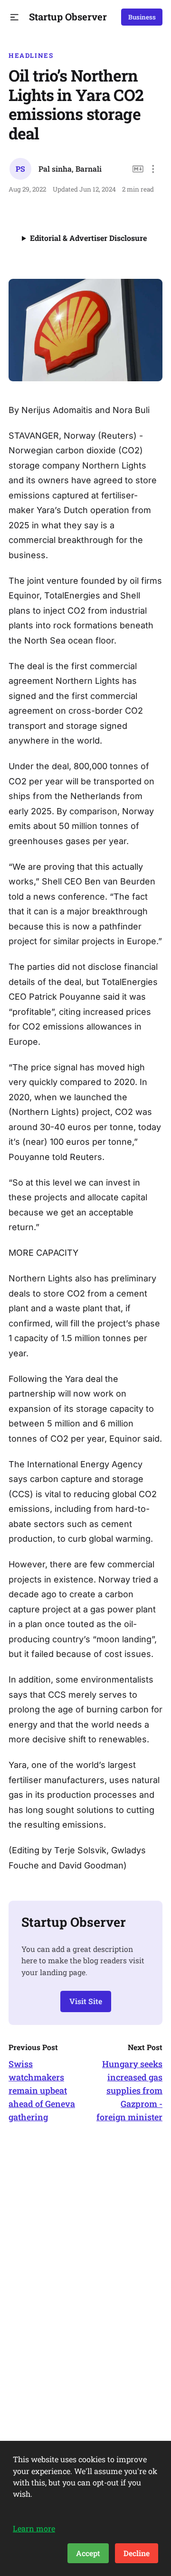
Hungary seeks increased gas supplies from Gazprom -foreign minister (129, 2090)
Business (142, 17)
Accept (88, 2553)
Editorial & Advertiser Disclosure (88, 238)
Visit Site (86, 2001)
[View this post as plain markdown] (138, 169)
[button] (14, 17)
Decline (137, 2553)
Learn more (34, 2528)
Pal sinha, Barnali (70, 169)
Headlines (31, 55)
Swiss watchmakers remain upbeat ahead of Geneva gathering (42, 2090)
